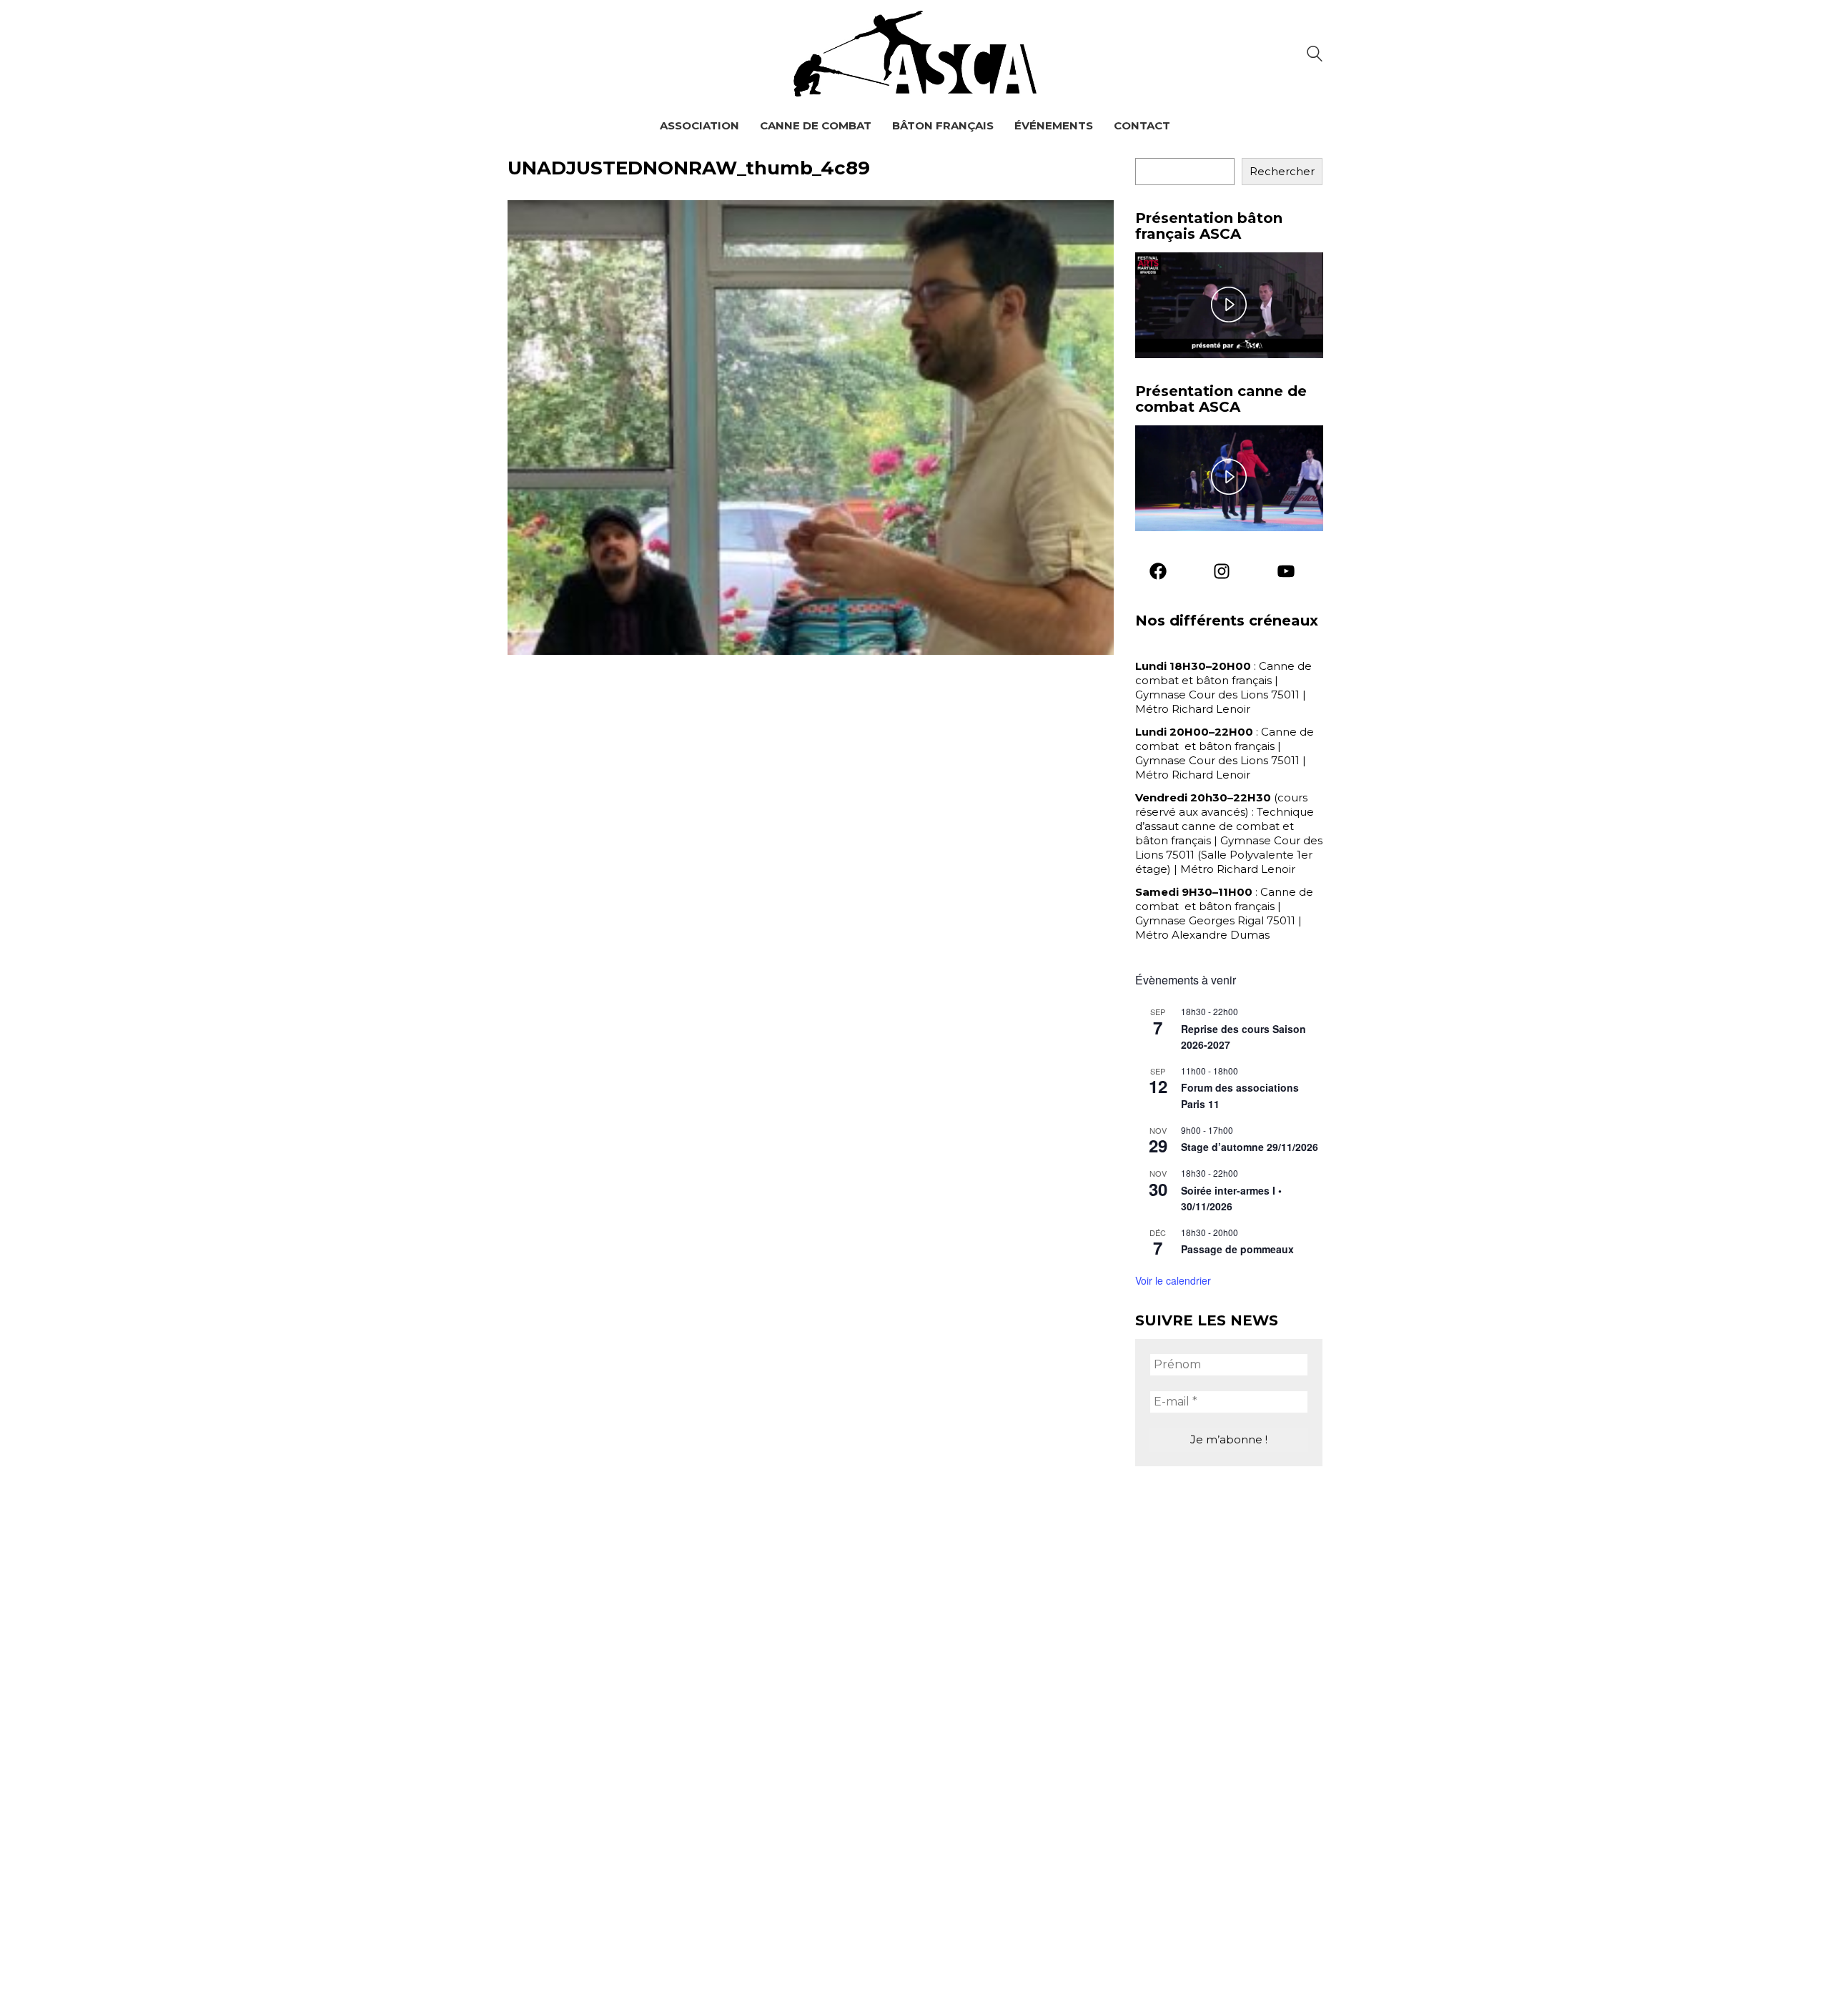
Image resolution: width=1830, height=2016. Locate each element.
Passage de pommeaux (1237, 1249)
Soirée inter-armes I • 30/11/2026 (1231, 1199)
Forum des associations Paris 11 (1240, 1096)
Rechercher (1282, 171)
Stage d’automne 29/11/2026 (1250, 1147)
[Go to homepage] (915, 54)
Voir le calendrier (1173, 1280)
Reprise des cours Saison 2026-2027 (1243, 1037)
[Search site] (1315, 55)
